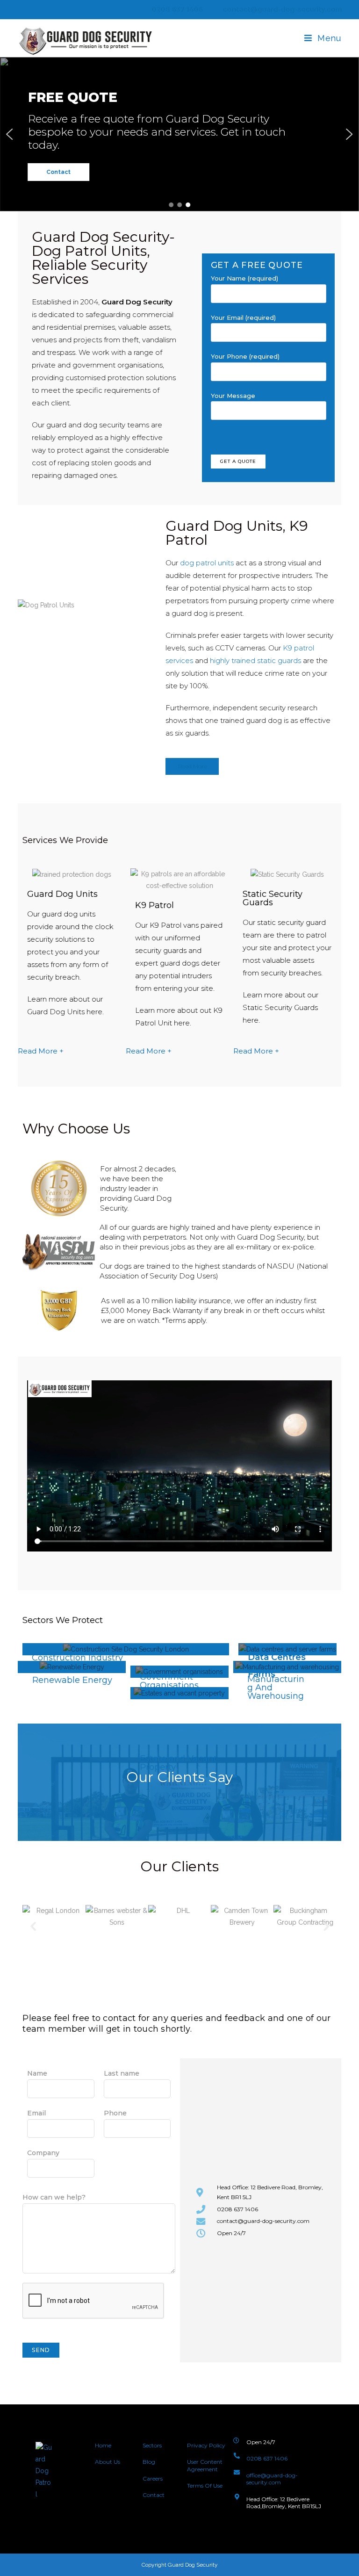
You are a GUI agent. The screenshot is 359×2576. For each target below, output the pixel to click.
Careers (153, 2479)
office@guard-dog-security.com (272, 2479)
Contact (154, 2495)
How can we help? (54, 2197)
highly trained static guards (255, 660)
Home (103, 2445)
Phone (115, 2113)
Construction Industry (77, 1658)
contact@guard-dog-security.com (282, 9)
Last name (122, 2073)
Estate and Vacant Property (178, 1763)
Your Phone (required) (245, 356)
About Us (108, 2462)
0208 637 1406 (176, 9)
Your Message (233, 396)
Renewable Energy (72, 1680)
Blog (149, 2462)
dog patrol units (207, 563)
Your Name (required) (244, 278)
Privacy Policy (206, 2445)
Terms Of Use (205, 2486)
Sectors (152, 2445)
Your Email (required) (243, 317)
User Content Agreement (205, 2465)
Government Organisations (169, 1681)
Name (37, 2073)
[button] (10, 134)
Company (43, 2153)
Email (36, 2113)
